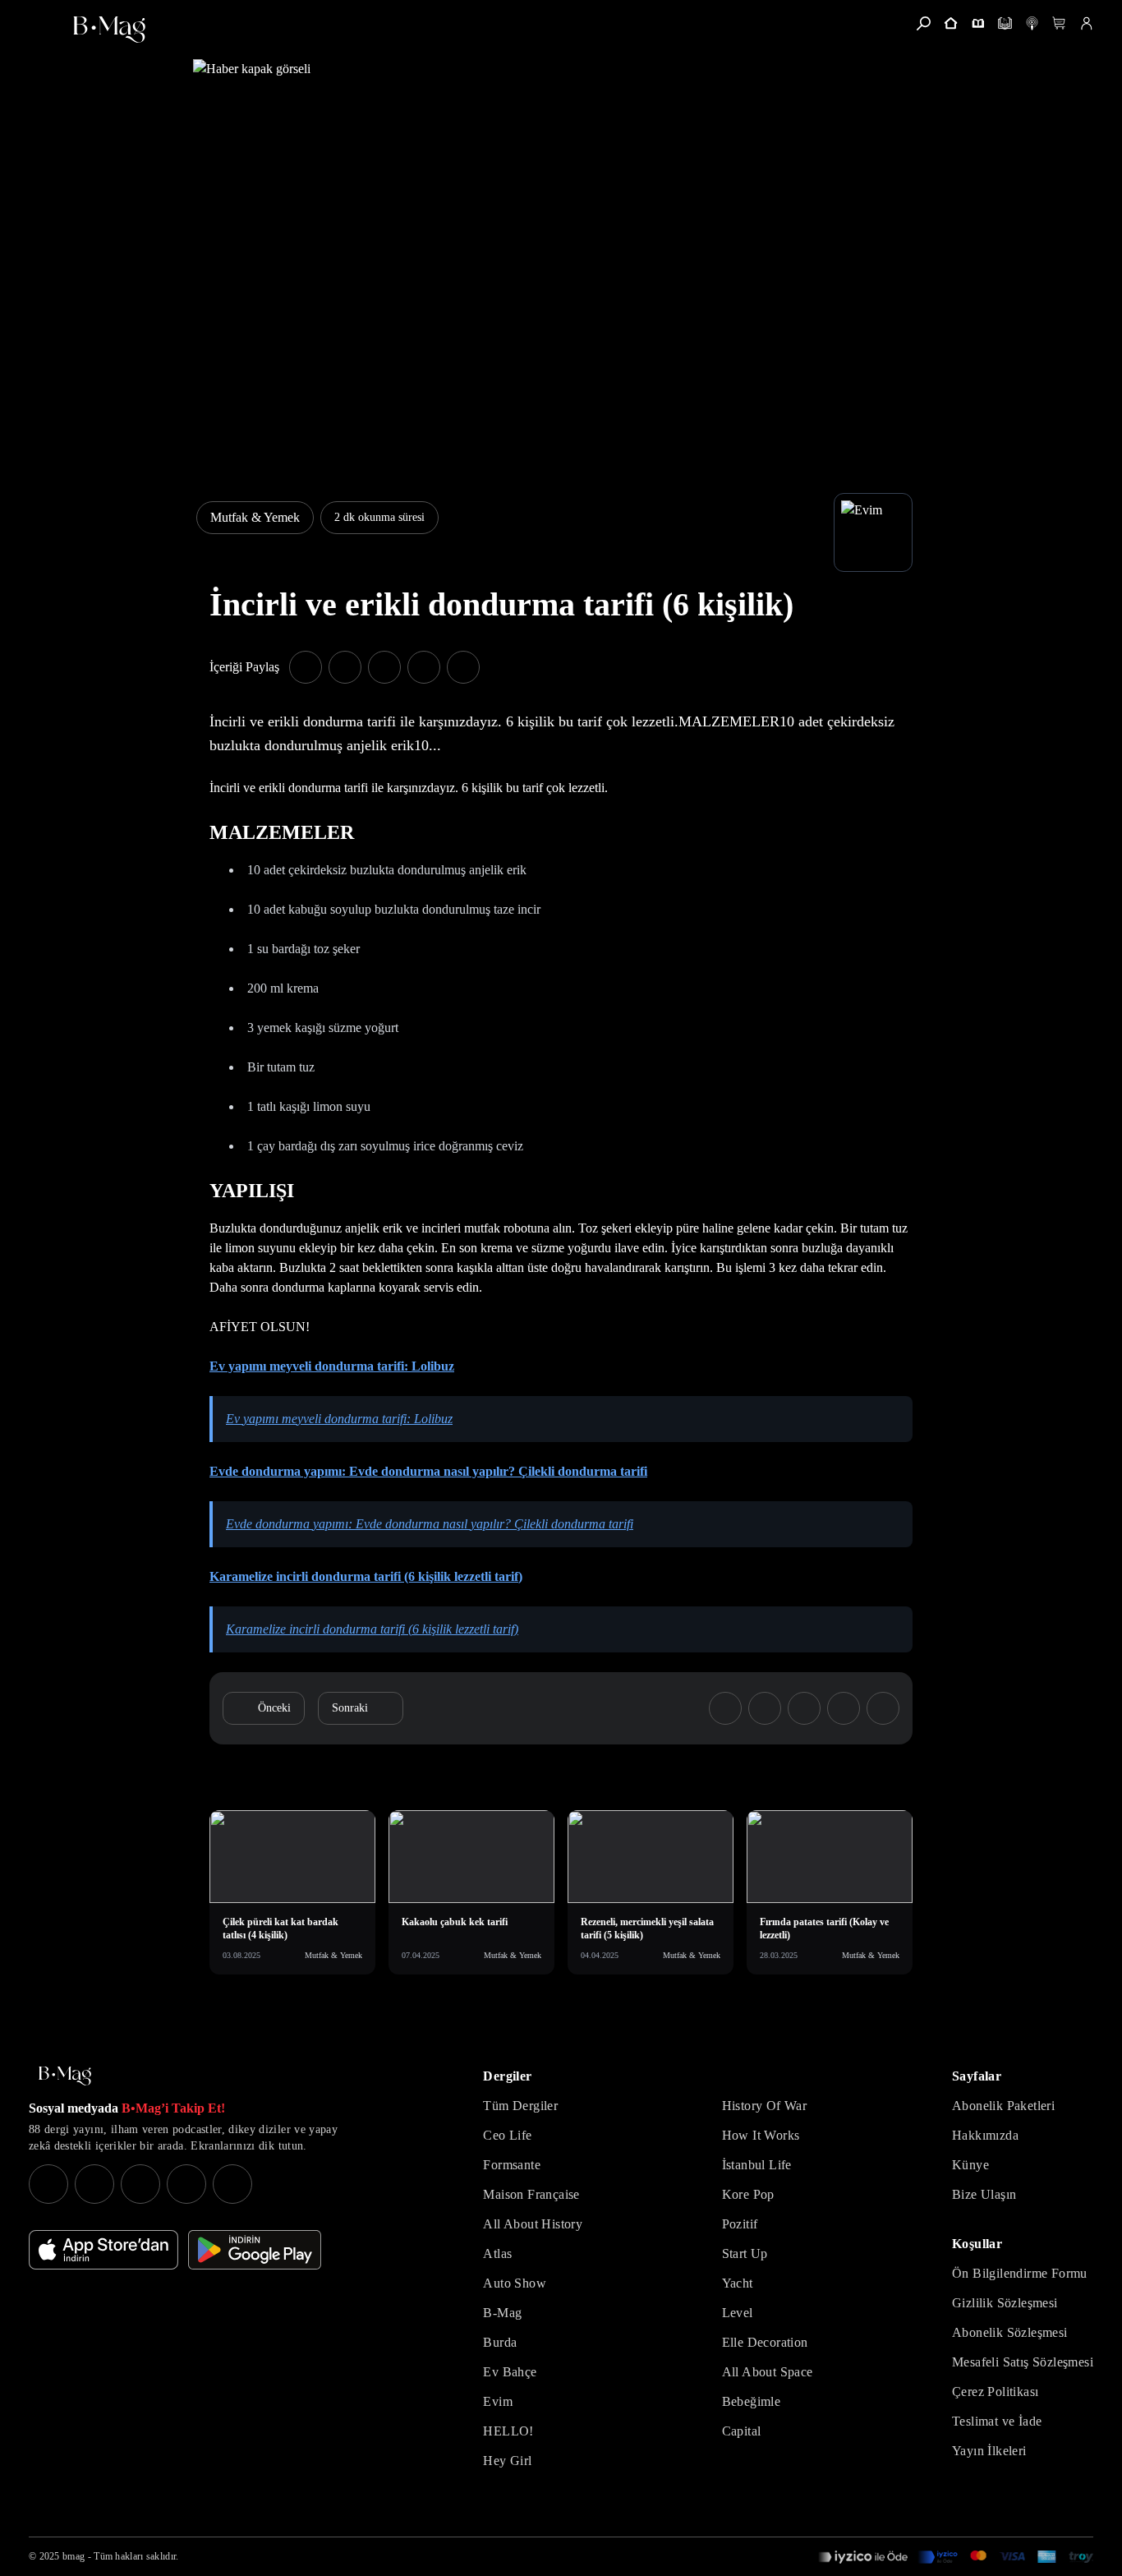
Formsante (512, 2165)
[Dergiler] (978, 23)
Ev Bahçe (510, 2372)
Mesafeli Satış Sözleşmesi (1023, 2362)
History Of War (765, 2106)
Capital (742, 2431)
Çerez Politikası (995, 2392)
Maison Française (531, 2194)
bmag (74, 2556)
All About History (533, 2224)
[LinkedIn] (186, 2184)
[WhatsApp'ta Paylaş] (384, 667)
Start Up (745, 2253)
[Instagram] (48, 2184)
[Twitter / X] (140, 2184)
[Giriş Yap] (1086, 23)
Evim (498, 2401)
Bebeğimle (752, 2401)
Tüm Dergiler (520, 2106)
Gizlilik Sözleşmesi (1005, 2303)
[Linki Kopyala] (883, 1708)
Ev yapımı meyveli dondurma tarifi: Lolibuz (332, 1366)
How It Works (761, 2135)
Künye (970, 2165)
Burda (500, 2342)
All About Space (768, 2372)
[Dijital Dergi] (1005, 23)
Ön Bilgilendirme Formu (1020, 2273)
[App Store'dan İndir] (103, 2250)
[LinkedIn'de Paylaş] (424, 667)
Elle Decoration (765, 2342)
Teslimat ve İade (997, 2421)
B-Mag (502, 2313)
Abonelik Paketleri (1003, 2106)
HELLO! (508, 2431)
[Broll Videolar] (1032, 23)
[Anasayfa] (951, 23)
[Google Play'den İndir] (255, 2250)
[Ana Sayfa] (65, 2076)
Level (738, 2313)
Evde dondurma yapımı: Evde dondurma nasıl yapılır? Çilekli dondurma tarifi (428, 1471)
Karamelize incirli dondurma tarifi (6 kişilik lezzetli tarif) (366, 1576)
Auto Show (515, 2283)
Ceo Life (507, 2135)
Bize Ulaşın (984, 2194)
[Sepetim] (1059, 23)
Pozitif (740, 2224)
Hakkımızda (985, 2135)
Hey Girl (507, 2461)
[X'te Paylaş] (345, 667)
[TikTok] (232, 2184)
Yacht (738, 2283)
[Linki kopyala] (463, 667)
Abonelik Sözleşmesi (1010, 2332)
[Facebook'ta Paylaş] (306, 667)
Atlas (497, 2253)
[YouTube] (94, 2184)
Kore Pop (748, 2194)
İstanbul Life (757, 2165)
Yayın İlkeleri (989, 2451)
